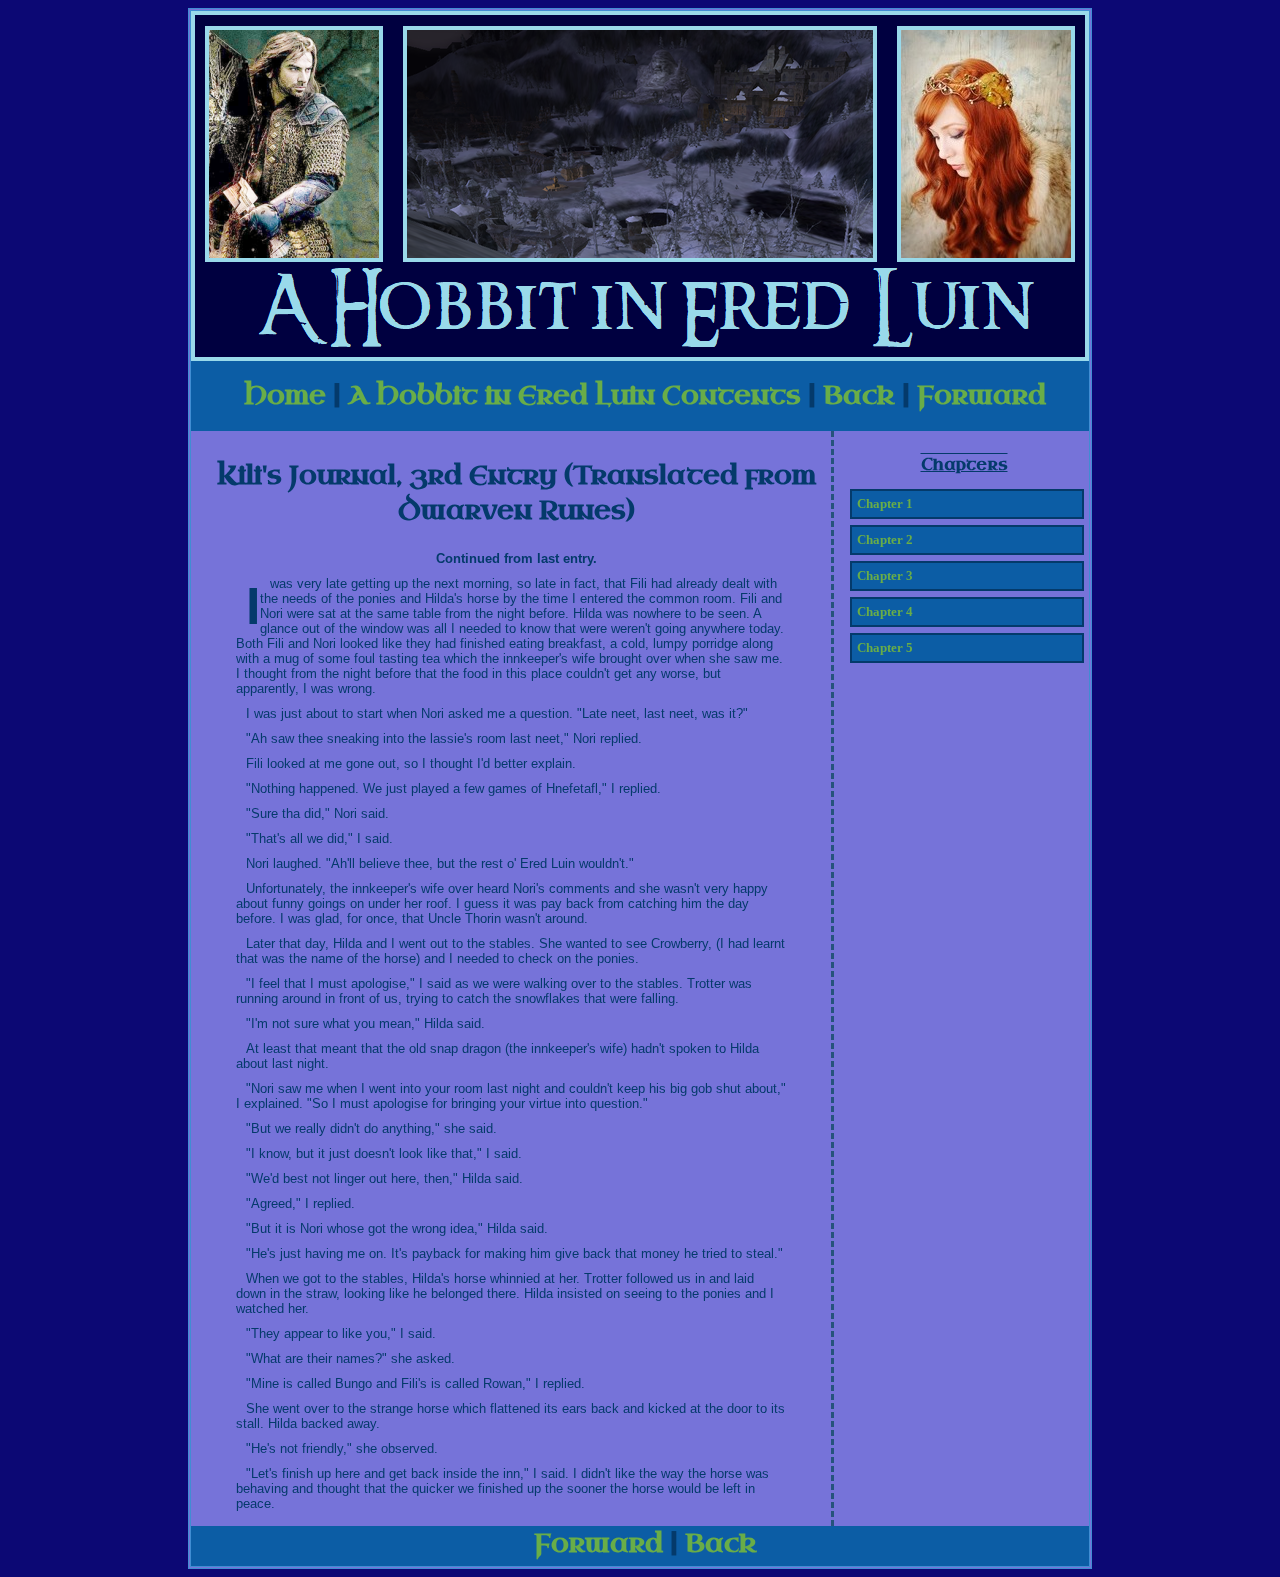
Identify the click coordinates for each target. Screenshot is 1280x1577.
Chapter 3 (885, 575)
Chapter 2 (885, 539)
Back (859, 395)
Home (285, 395)
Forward (981, 395)
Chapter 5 (885, 647)
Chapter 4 (885, 611)
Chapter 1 (885, 503)
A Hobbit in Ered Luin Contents (574, 395)
